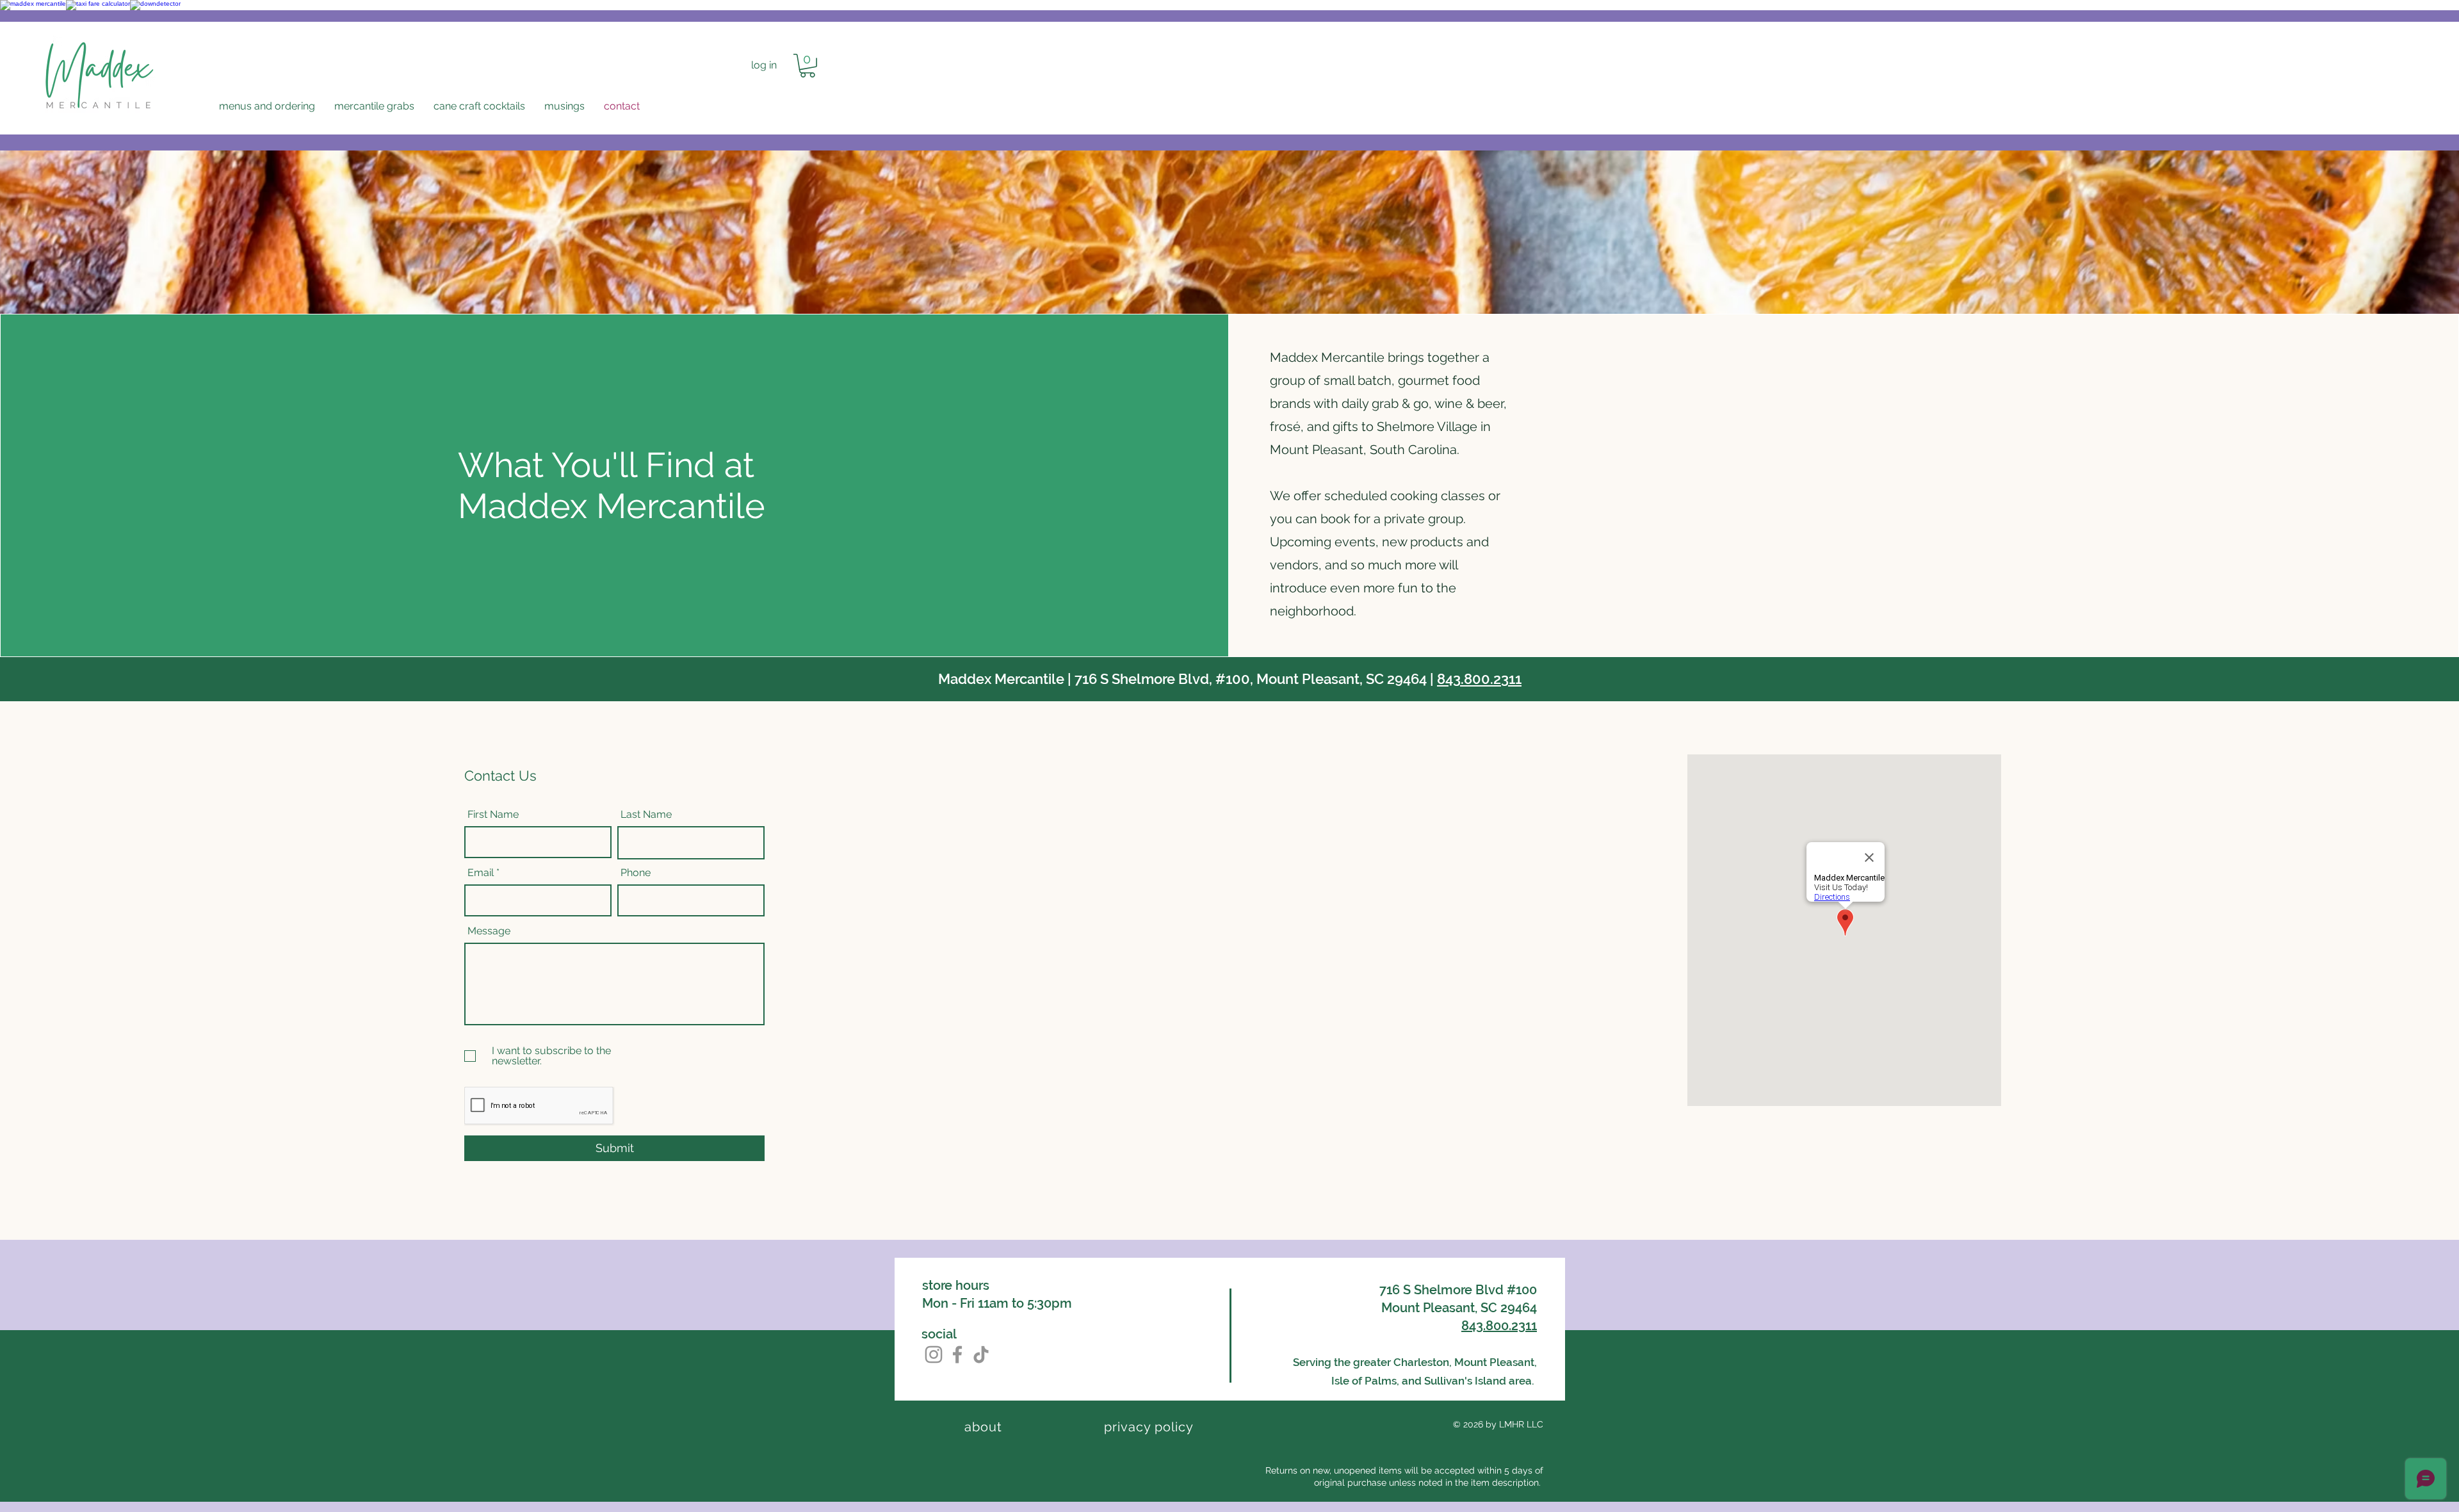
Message (489, 931)
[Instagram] (934, 1354)
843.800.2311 (1479, 679)
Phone (636, 873)
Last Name (646, 815)
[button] (267, 106)
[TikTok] (981, 1354)
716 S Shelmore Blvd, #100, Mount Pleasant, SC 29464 (1251, 679)
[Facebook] (957, 1354)
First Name (493, 815)
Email (481, 873)
